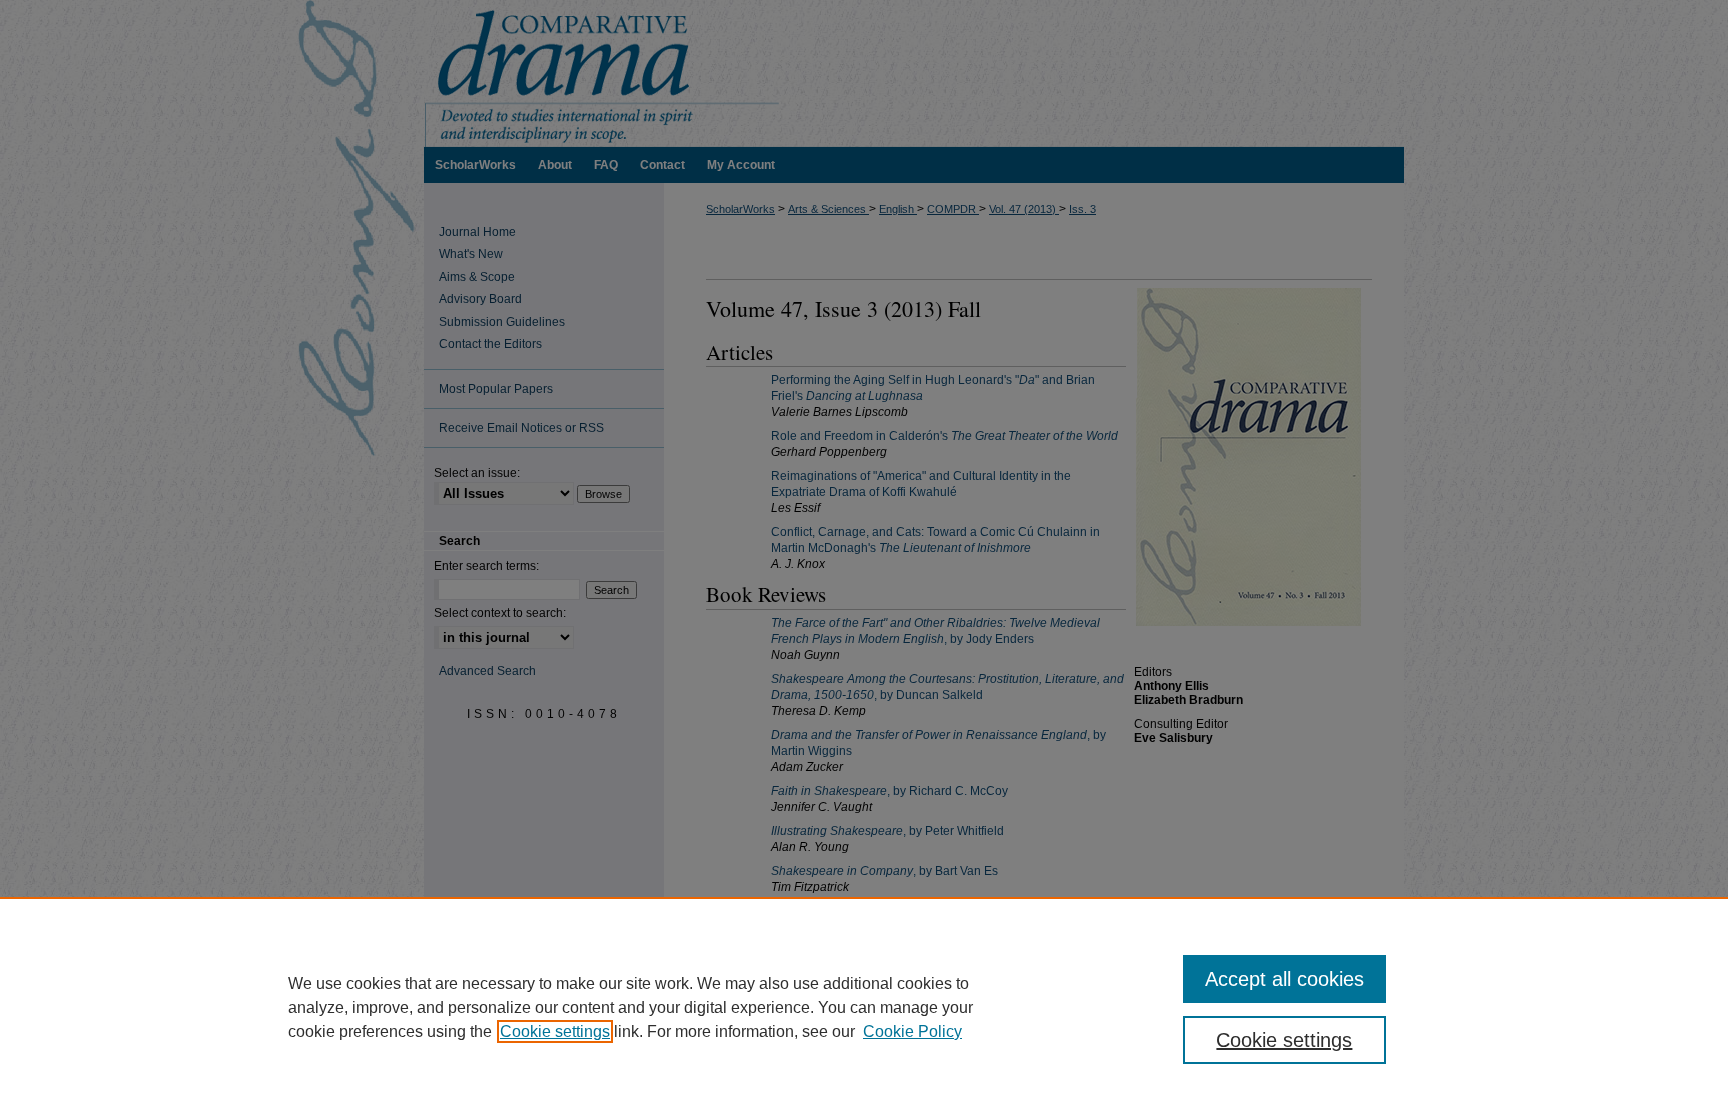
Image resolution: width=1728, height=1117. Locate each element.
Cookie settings (555, 1031)
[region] (864, 1007)
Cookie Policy (912, 1031)
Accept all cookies (1284, 979)
